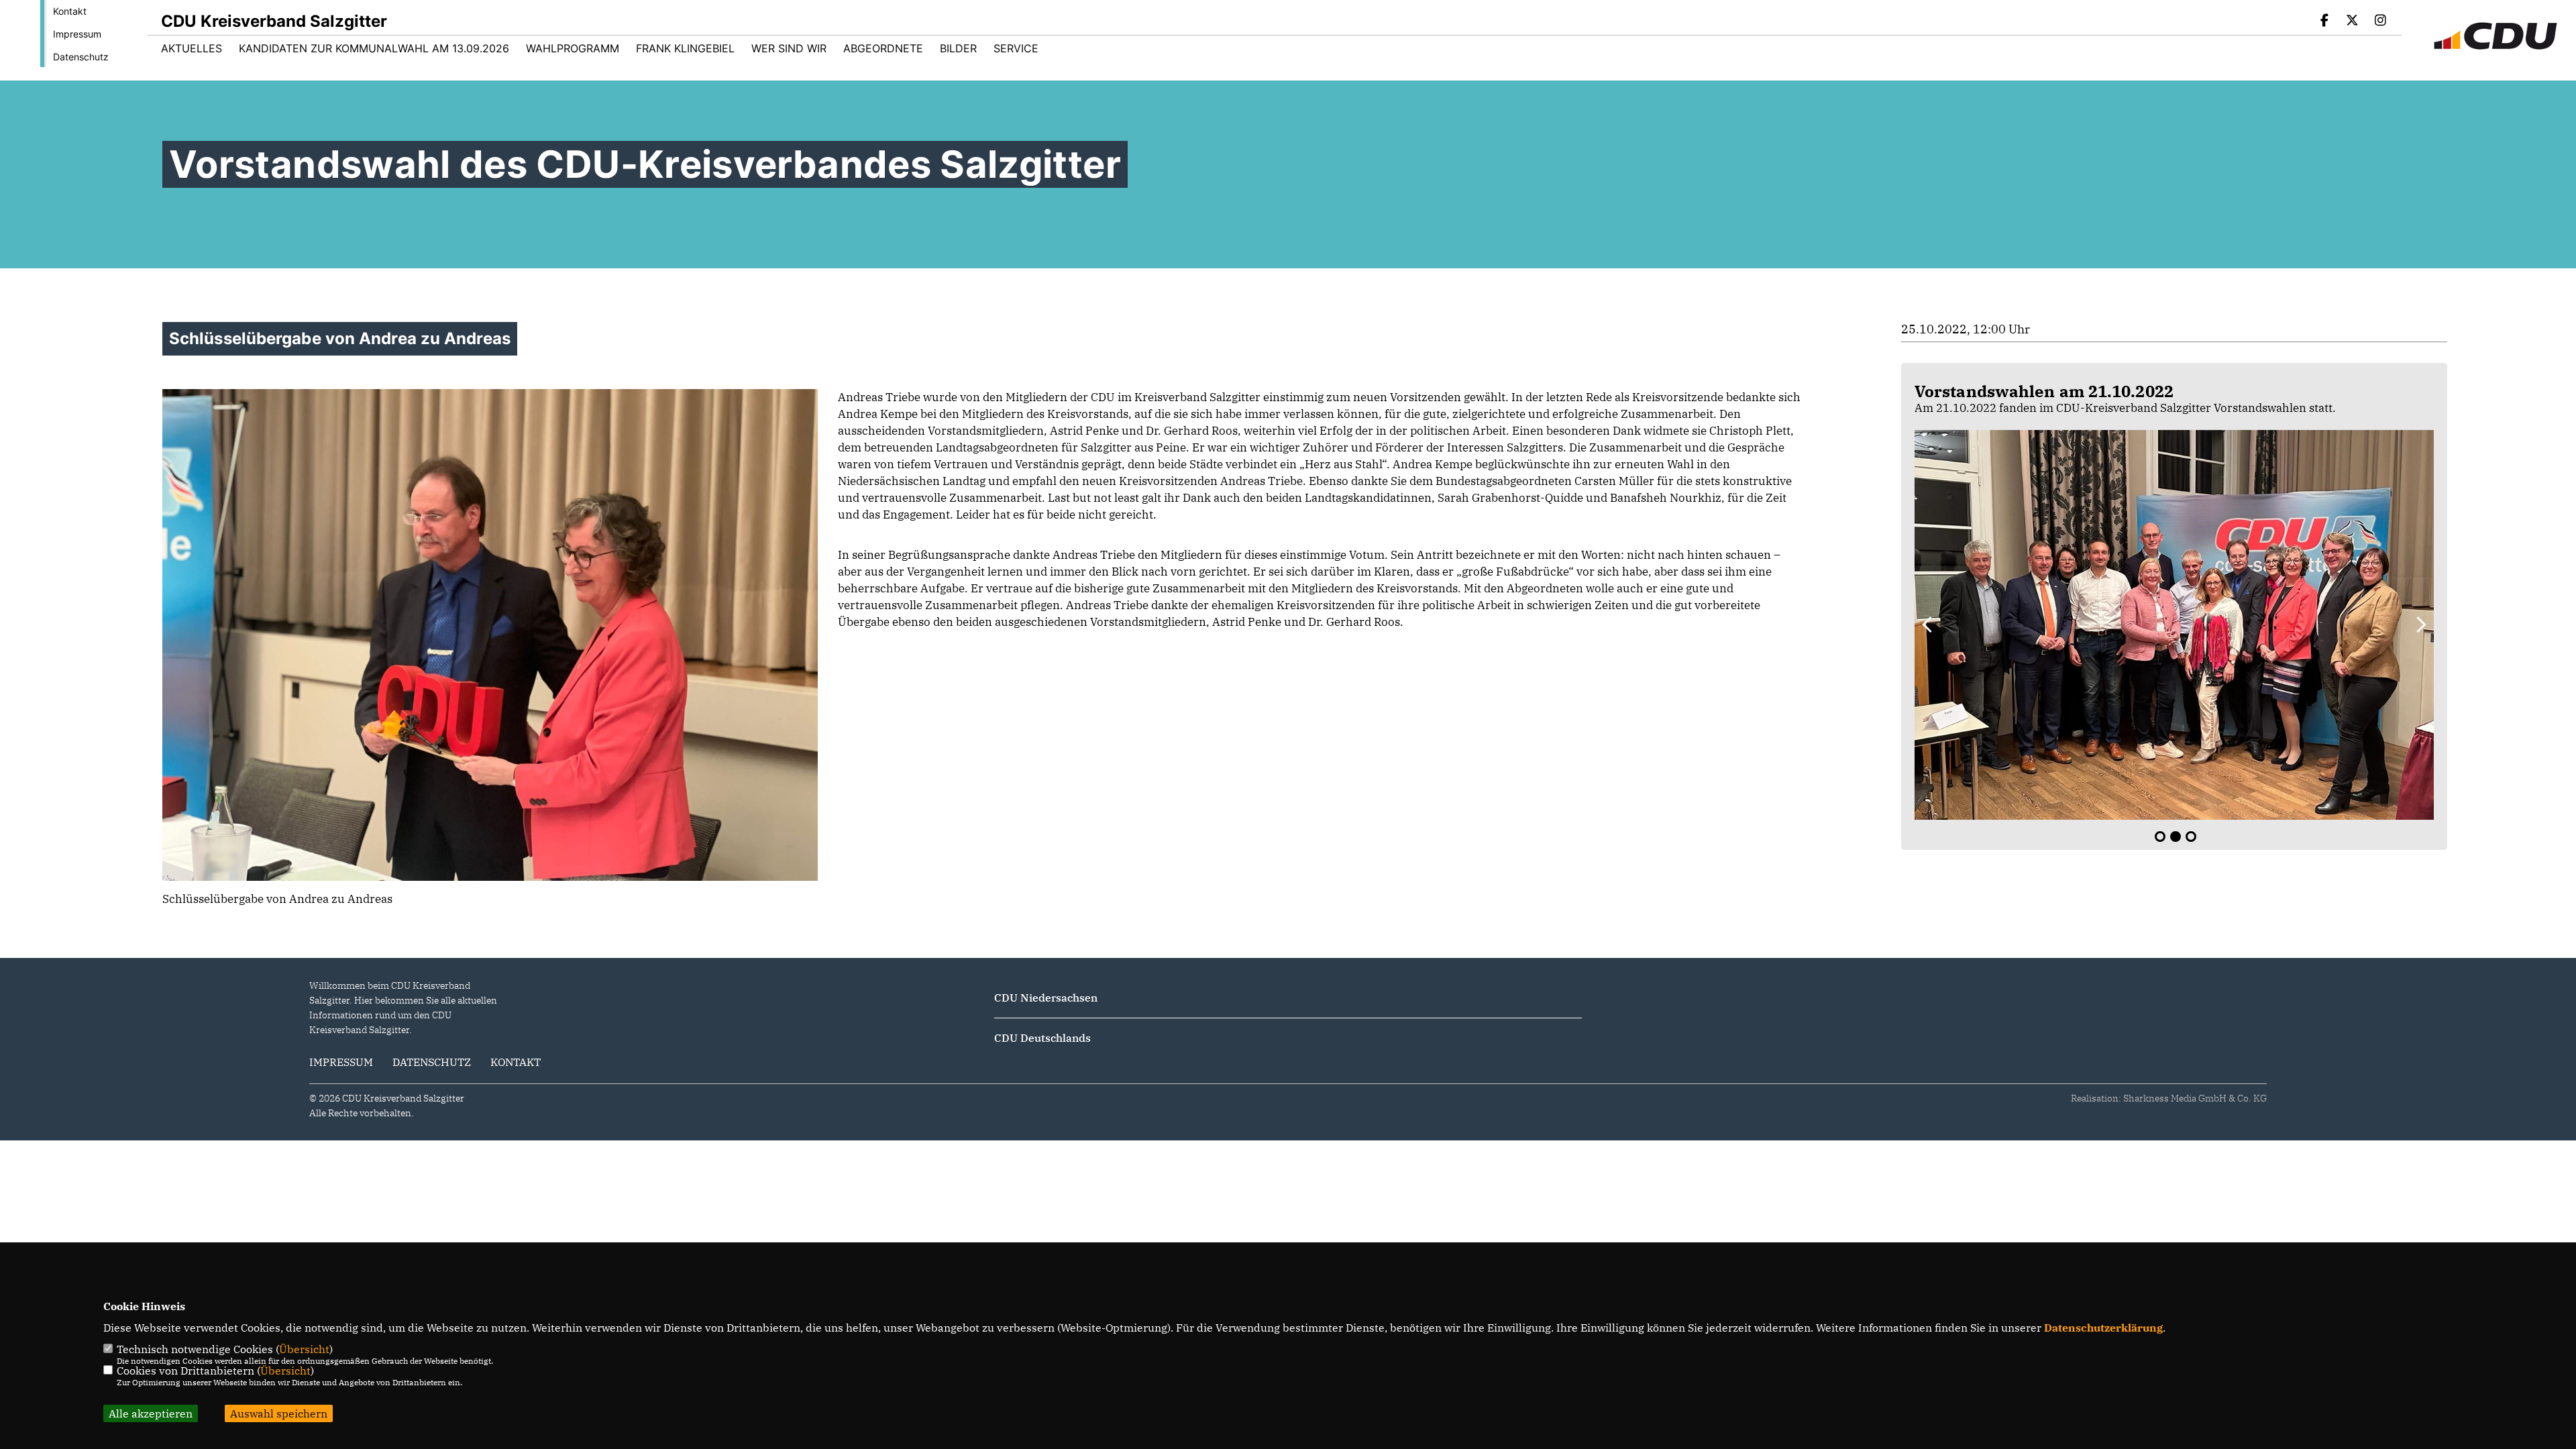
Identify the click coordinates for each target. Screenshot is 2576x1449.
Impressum (77, 34)
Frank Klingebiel (685, 48)
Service (1016, 48)
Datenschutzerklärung (2103, 1328)
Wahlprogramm (573, 48)
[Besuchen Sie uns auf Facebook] (2324, 21)
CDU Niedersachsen (1046, 998)
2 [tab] (2176, 837)
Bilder (958, 48)
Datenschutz (81, 57)
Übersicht (304, 1349)
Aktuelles (192, 48)
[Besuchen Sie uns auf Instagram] (2380, 21)
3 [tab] (2191, 837)
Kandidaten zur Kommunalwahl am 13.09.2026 (374, 48)
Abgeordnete (883, 48)
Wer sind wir (789, 48)
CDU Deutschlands (1042, 1038)
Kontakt (70, 11)
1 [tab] (2160, 837)
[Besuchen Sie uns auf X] (2353, 21)
